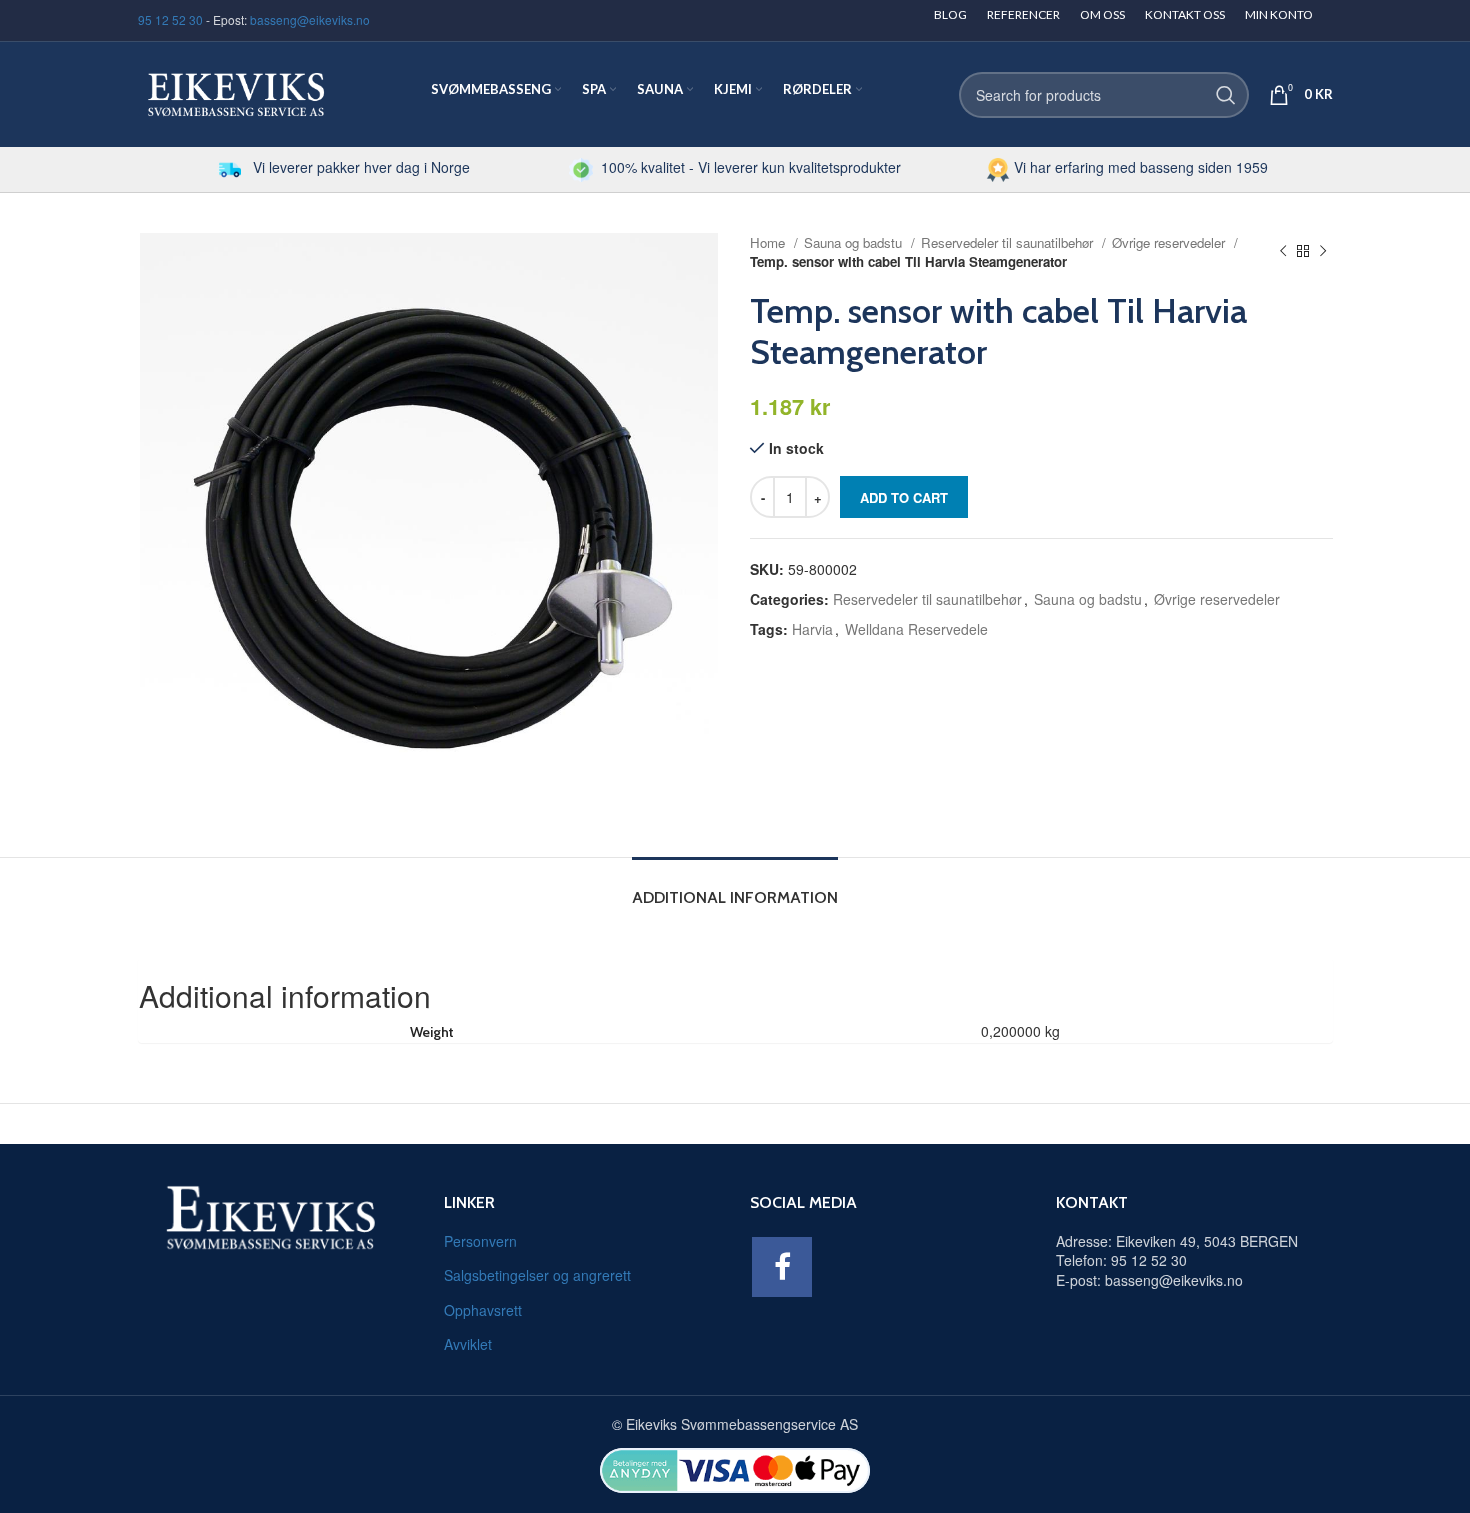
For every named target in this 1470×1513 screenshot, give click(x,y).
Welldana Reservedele (916, 629)
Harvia (812, 629)
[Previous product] (1283, 252)
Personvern (480, 1241)
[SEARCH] (1226, 95)
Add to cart (904, 497)
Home (769, 242)
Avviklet (468, 1344)
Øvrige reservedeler (1170, 242)
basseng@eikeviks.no (310, 19)
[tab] (735, 887)
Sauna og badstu (855, 242)
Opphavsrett (483, 1310)
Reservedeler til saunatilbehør (1009, 242)
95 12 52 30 (170, 19)
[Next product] (1323, 252)
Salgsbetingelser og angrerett (537, 1275)
